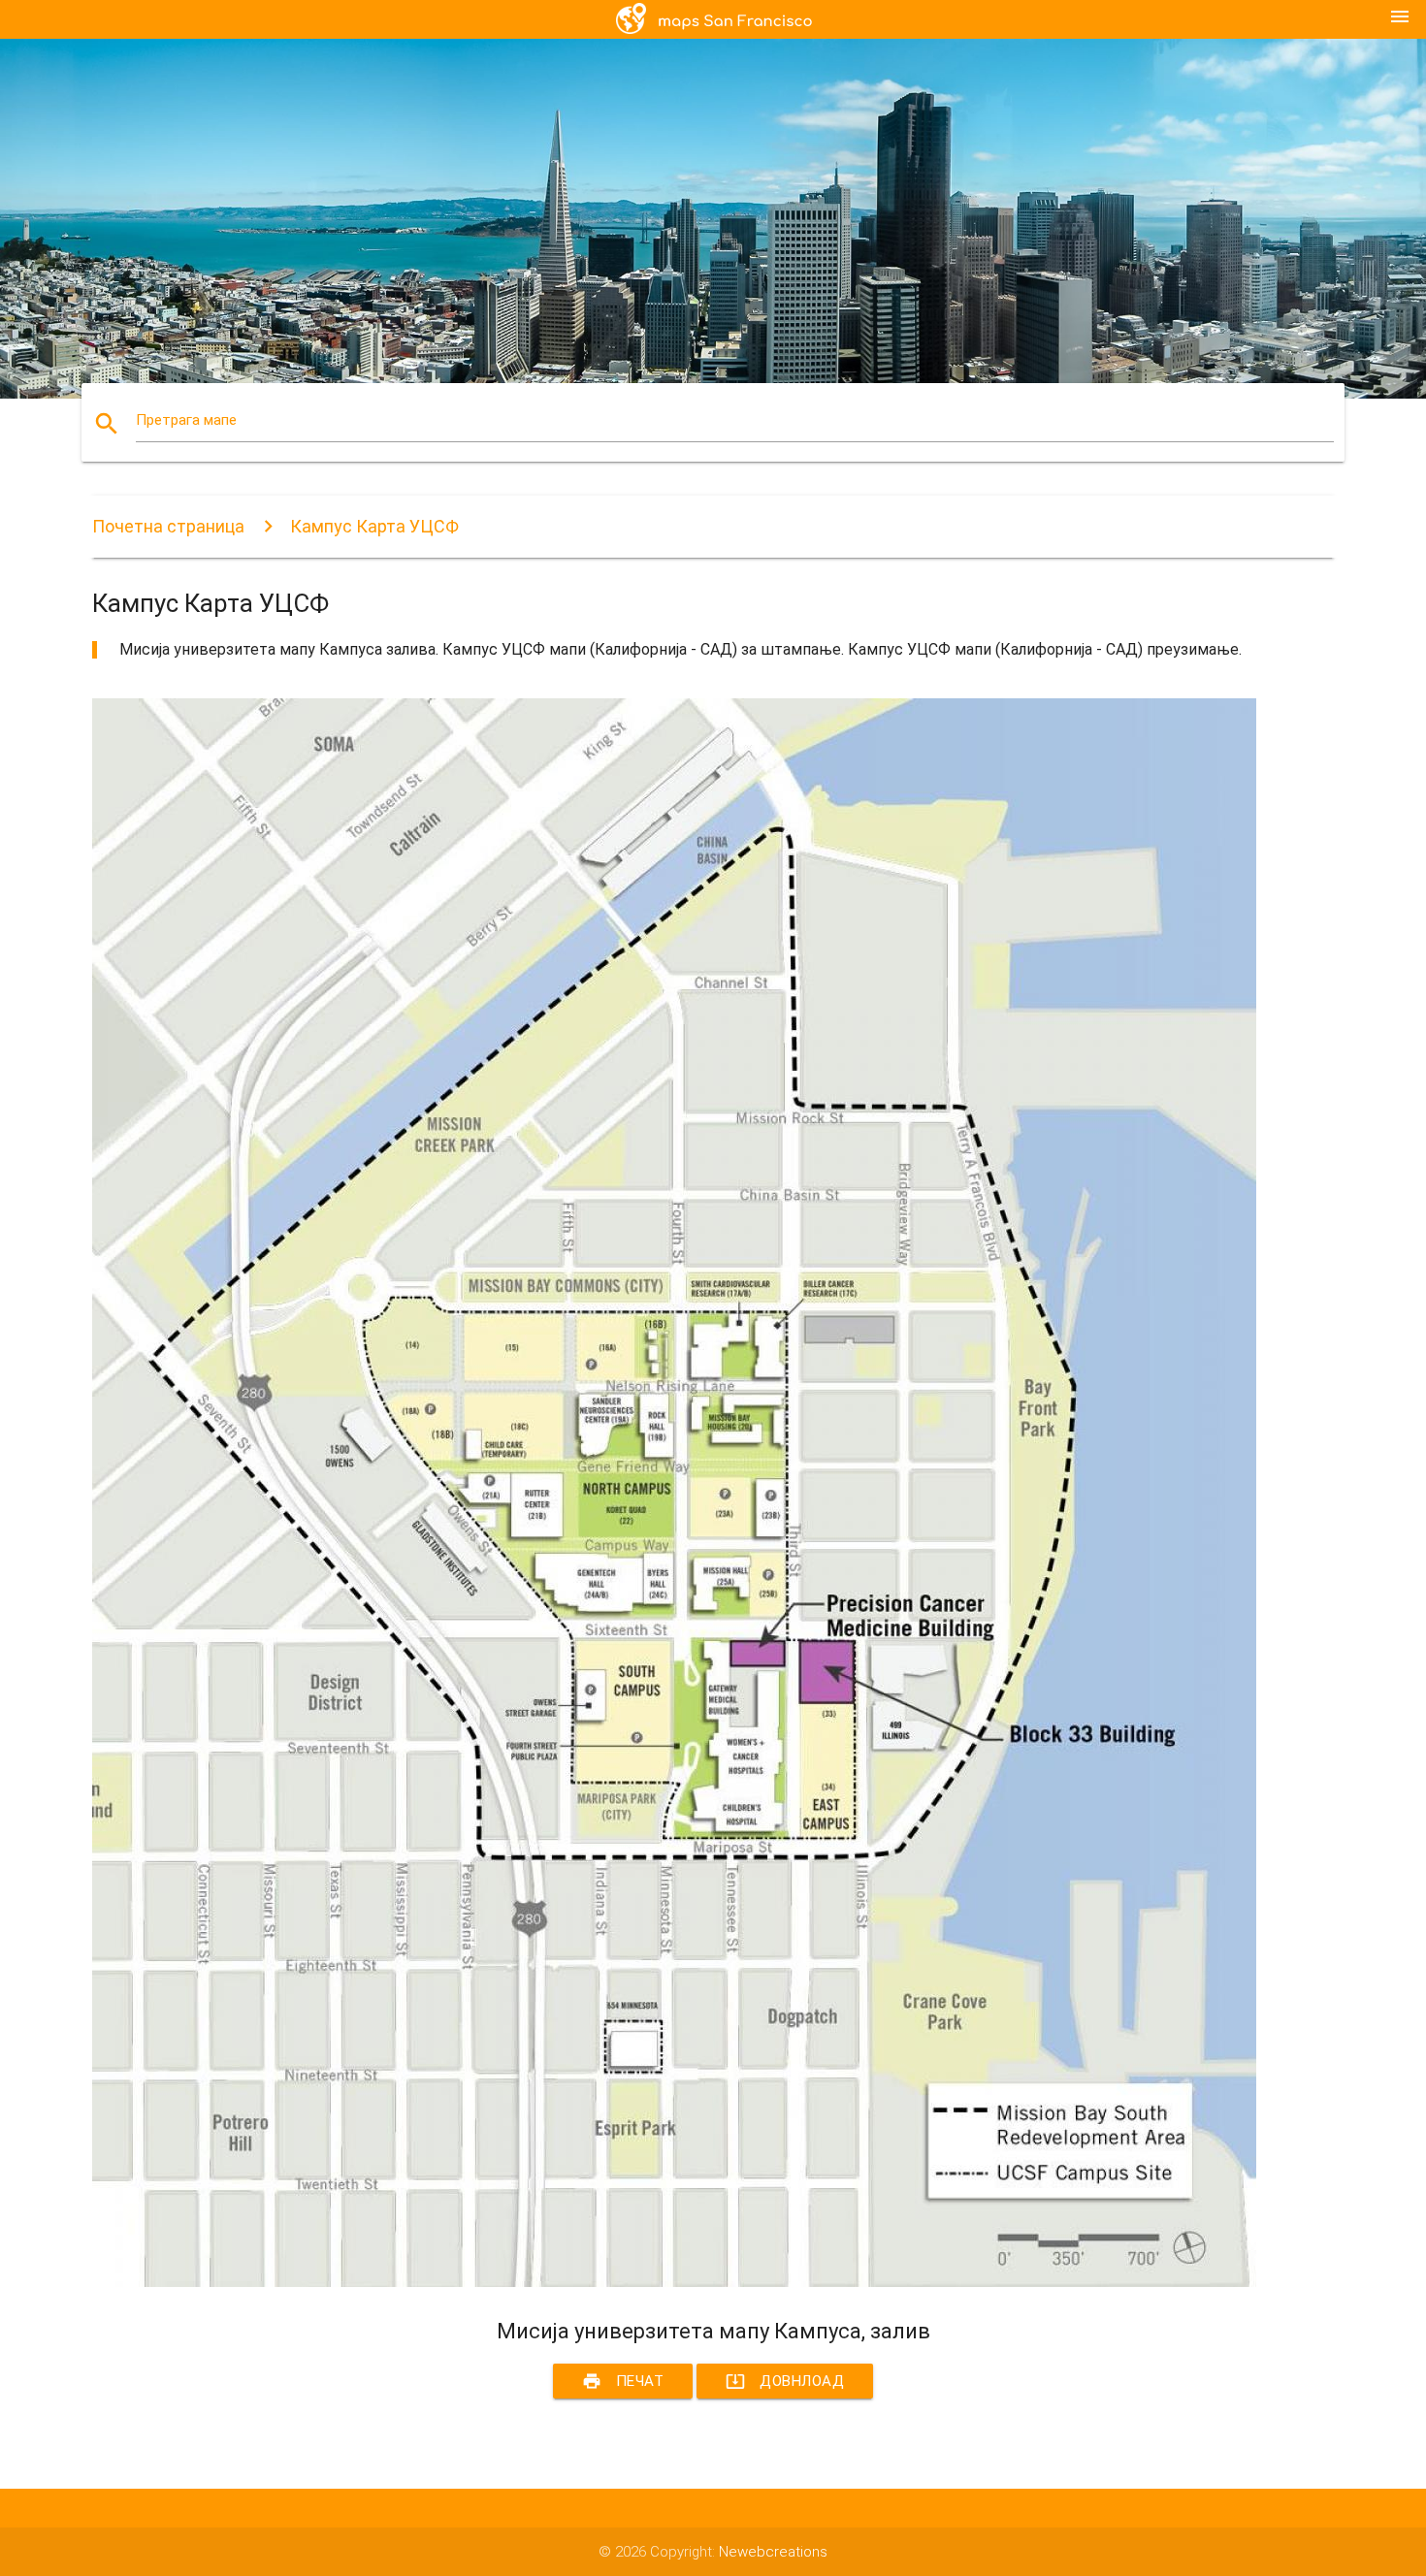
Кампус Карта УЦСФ (374, 526)
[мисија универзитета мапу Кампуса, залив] (674, 2282)
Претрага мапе (186, 420)
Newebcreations (773, 2552)
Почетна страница (168, 526)
